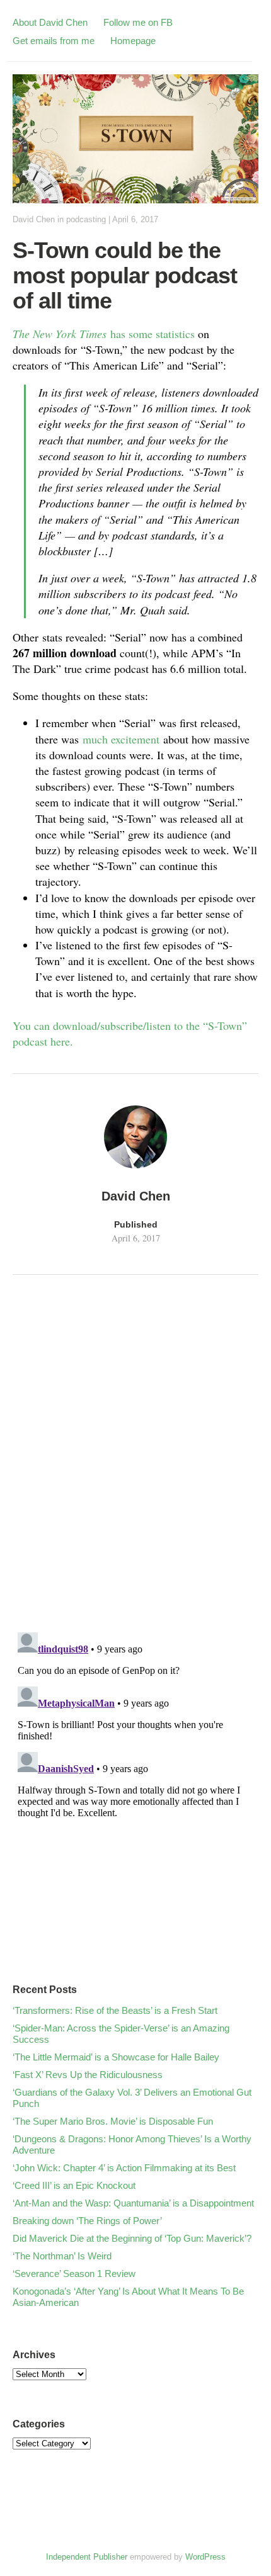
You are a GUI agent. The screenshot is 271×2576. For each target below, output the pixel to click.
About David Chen (50, 22)
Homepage (133, 41)
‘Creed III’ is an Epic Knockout (74, 2185)
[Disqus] (135, 1457)
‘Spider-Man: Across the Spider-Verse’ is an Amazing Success (121, 2034)
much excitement (121, 739)
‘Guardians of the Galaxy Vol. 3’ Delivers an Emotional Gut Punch (132, 2098)
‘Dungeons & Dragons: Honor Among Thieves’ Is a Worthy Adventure (132, 2144)
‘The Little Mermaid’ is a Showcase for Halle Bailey (116, 2057)
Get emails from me (54, 41)
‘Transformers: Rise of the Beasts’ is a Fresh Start (115, 2010)
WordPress (205, 2557)
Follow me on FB (138, 22)
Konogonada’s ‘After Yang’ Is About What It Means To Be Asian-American (128, 2297)
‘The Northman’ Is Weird (62, 2256)
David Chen (34, 219)
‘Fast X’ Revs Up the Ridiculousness (88, 2075)
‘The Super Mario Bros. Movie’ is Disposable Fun (113, 2121)
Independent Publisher (87, 2557)
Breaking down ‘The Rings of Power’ (87, 2221)
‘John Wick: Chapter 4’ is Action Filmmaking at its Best (124, 2168)
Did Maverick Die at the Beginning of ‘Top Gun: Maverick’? (132, 2238)
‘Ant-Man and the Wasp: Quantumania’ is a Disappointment (133, 2203)
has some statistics (104, 334)
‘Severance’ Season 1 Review (74, 2274)
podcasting (86, 219)
